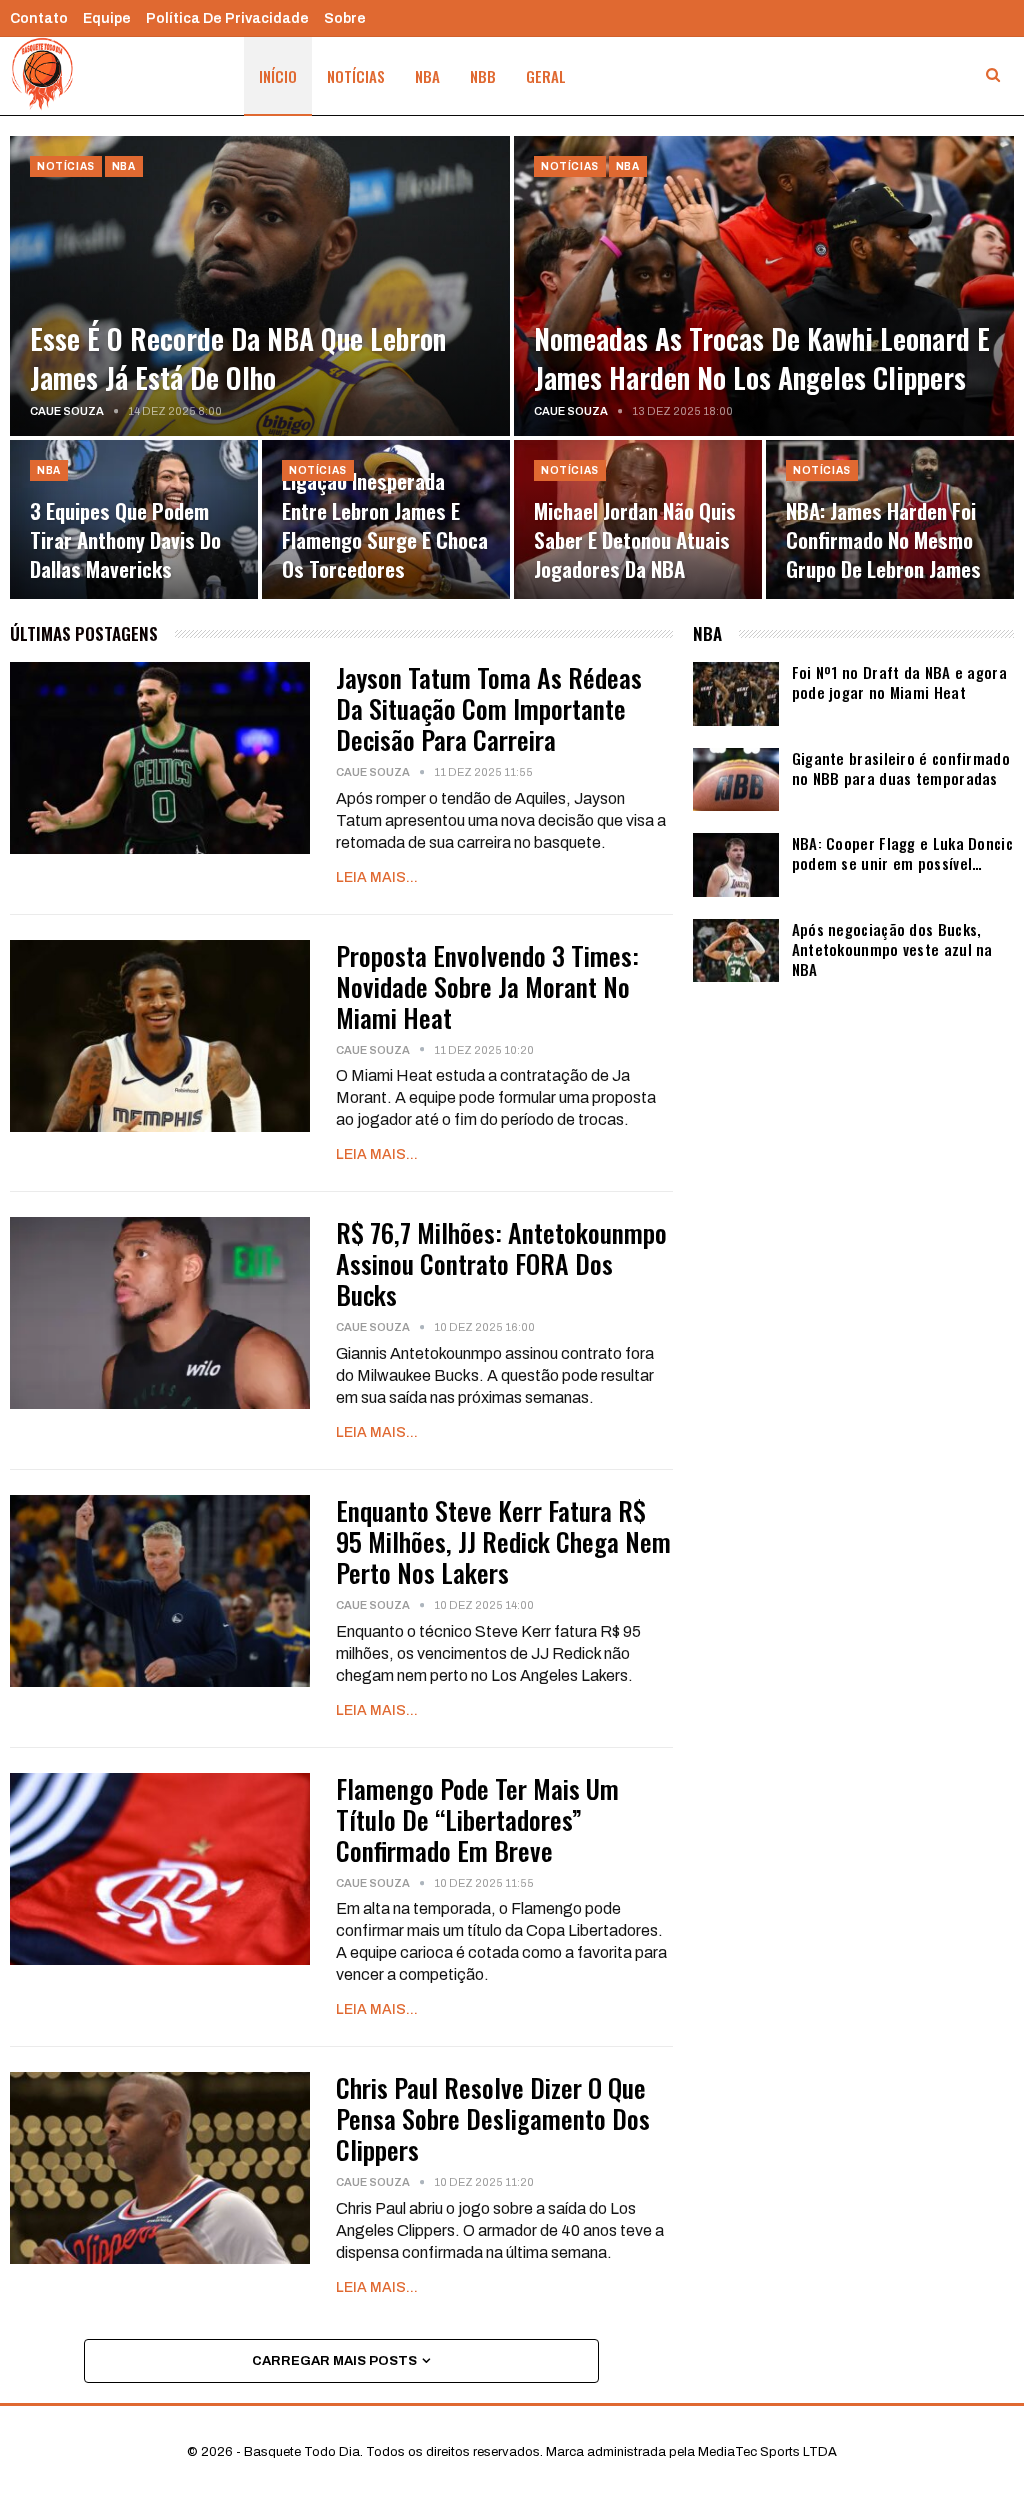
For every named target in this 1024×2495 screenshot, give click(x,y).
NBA (427, 76)
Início (278, 76)
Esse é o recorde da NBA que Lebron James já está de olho (238, 358)
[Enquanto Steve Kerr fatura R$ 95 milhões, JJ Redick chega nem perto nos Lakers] (160, 1591)
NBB (483, 76)
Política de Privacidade (227, 18)
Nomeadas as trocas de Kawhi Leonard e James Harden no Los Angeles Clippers (762, 358)
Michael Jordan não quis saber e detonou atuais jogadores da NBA (635, 540)
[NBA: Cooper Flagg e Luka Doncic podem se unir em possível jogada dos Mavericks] (736, 865)
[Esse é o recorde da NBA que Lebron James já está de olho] (260, 286)
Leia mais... (377, 877)
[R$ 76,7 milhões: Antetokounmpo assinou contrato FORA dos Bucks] (160, 1313)
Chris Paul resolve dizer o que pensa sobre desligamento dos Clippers (493, 2118)
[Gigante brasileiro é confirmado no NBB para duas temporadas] (736, 780)
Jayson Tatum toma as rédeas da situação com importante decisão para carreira (489, 708)
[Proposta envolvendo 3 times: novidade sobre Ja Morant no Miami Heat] (160, 1036)
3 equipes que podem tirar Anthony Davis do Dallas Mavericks (125, 540)
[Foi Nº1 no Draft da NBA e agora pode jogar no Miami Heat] (736, 694)
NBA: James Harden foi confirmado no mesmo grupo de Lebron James (883, 540)
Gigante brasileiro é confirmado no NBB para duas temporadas (901, 768)
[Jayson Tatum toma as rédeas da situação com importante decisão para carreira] (160, 758)
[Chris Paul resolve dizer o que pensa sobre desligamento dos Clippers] (160, 2168)
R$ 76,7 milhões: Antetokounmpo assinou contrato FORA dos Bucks (501, 1263)
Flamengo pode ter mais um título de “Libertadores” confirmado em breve (477, 1819)
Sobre (345, 18)
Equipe (107, 18)
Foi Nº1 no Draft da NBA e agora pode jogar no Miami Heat (899, 682)
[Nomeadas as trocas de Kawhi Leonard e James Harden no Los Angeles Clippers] (764, 286)
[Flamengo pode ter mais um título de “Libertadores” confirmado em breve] (160, 1869)
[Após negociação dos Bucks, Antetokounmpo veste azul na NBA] (736, 951)
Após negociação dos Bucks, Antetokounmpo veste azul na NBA (892, 949)
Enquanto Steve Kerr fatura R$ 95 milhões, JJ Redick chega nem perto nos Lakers (503, 1541)
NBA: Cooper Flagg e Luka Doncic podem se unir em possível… (902, 853)
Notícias (356, 76)
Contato (39, 18)
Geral (546, 76)
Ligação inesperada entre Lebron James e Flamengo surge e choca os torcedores (385, 524)
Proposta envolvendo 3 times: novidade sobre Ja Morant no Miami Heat (487, 986)
